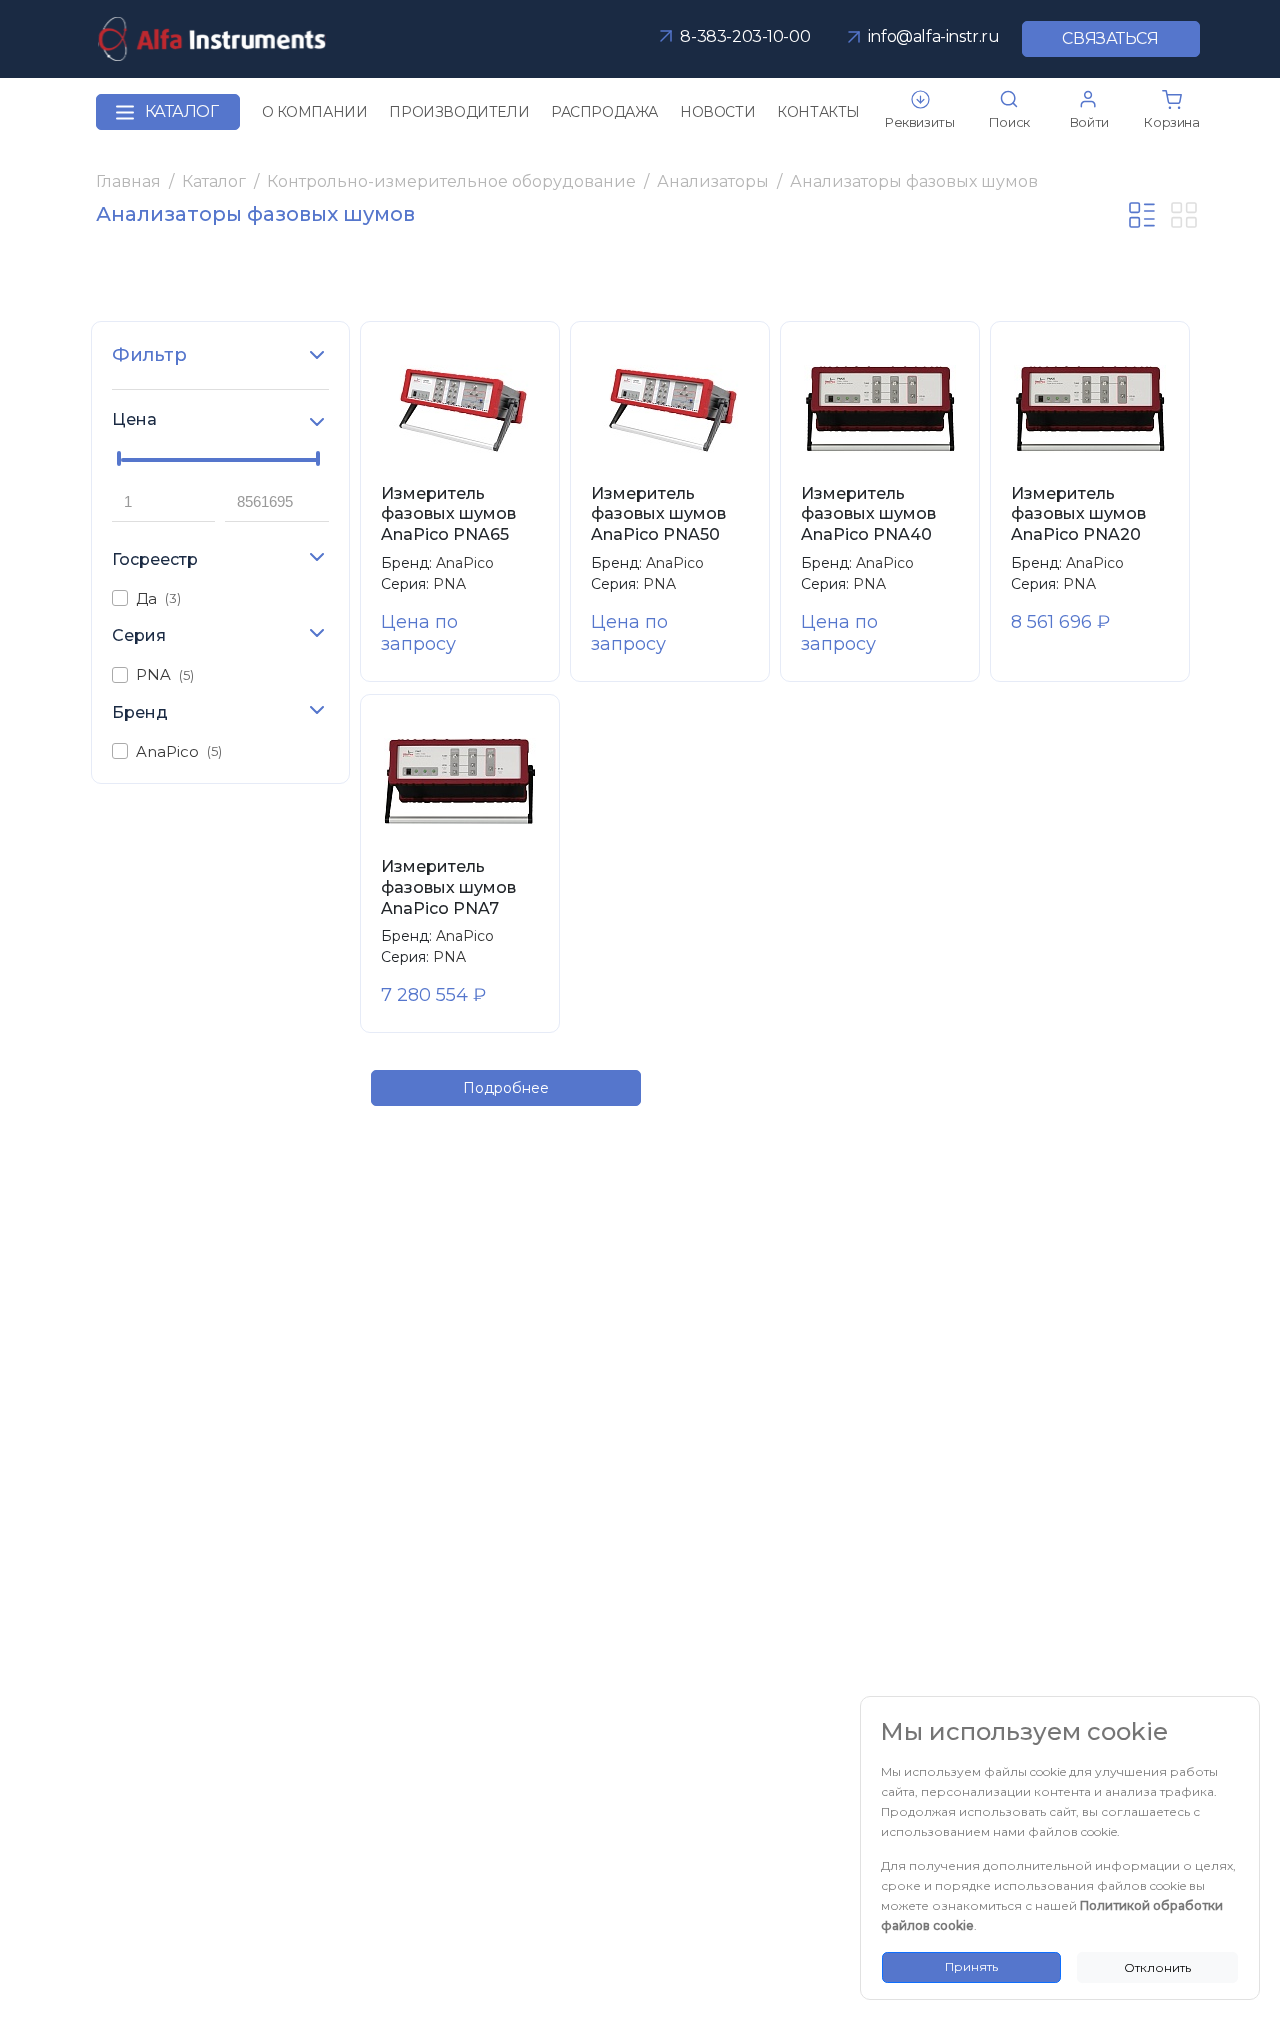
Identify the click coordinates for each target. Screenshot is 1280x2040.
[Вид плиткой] (1184, 215)
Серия (139, 635)
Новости (717, 112)
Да (158, 598)
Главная (128, 181)
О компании (315, 112)
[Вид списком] (1142, 215)
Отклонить (1157, 1967)
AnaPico (179, 751)
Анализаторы (713, 181)
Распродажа (604, 112)
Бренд (140, 712)
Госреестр (155, 559)
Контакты (818, 112)
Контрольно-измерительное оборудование (451, 181)
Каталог (182, 111)
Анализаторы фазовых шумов (914, 181)
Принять (971, 1966)
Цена (134, 419)
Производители (459, 112)
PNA (165, 674)
